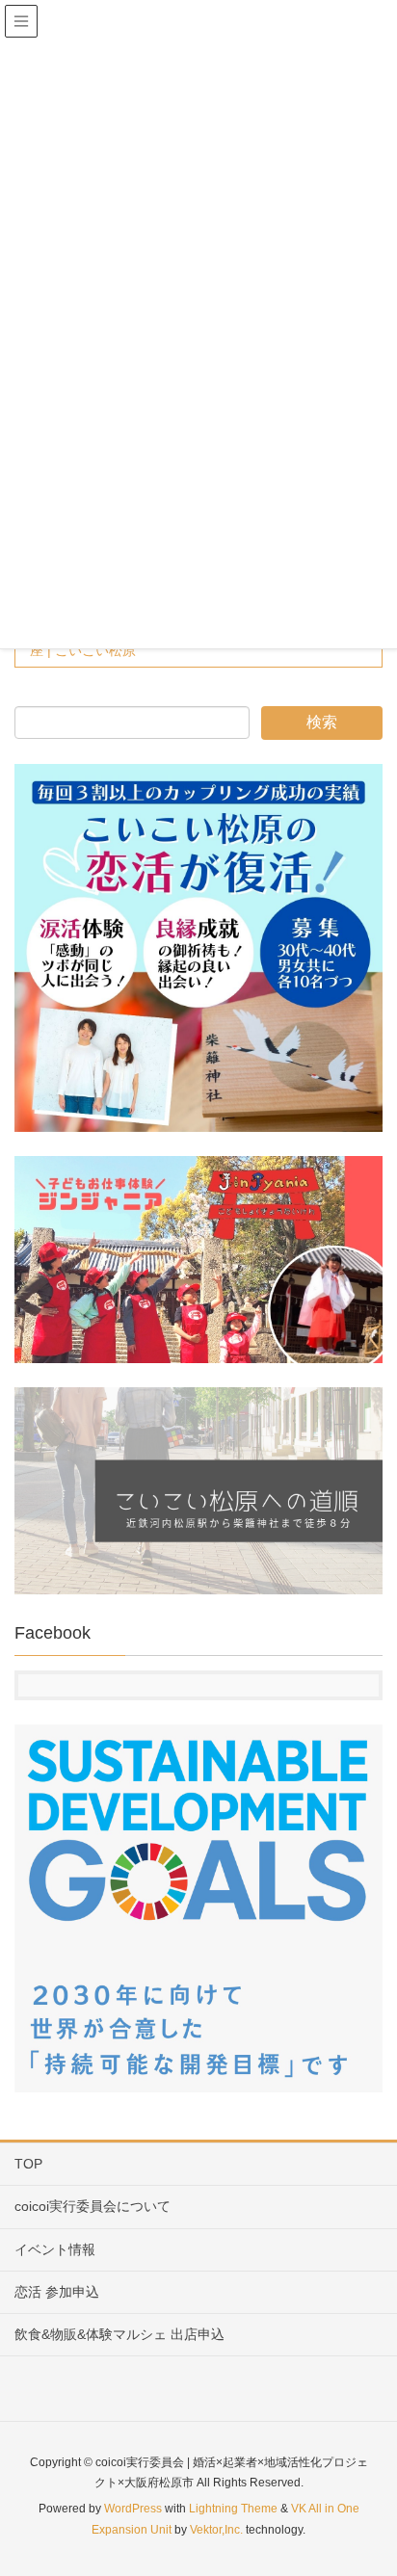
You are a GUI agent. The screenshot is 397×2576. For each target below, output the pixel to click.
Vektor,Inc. (216, 2530)
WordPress (133, 2509)
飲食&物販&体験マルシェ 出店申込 (119, 2334)
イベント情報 (55, 2249)
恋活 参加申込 (57, 2292)
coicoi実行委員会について (93, 2206)
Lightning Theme (233, 2509)
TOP (28, 2164)
